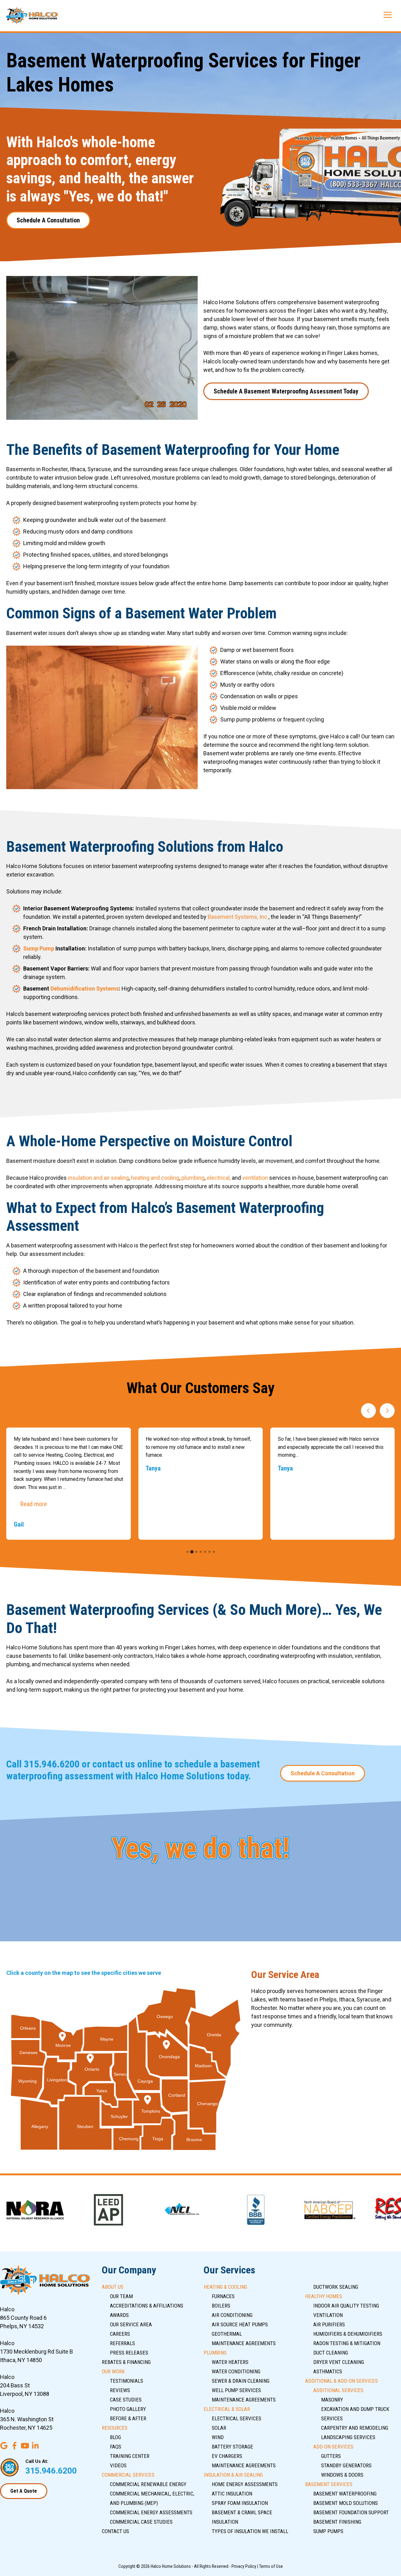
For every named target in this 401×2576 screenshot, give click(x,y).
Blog (115, 2437)
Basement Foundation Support (351, 2512)
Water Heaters (230, 2362)
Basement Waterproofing (345, 2494)
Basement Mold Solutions (346, 2503)
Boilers (221, 2306)
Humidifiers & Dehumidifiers (348, 2334)
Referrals (122, 2343)
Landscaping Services (348, 2437)
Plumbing (215, 2353)
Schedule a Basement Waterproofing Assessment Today (286, 391)
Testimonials (127, 2381)
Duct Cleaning (331, 2353)
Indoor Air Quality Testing (346, 2306)
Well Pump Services (236, 2390)
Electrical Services (237, 2418)
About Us (113, 2287)
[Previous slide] (368, 1411)
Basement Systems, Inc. (238, 917)
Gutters (331, 2456)
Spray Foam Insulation (240, 2503)
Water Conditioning (236, 2371)
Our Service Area (131, 2324)
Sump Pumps (328, 2531)
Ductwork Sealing (336, 2287)
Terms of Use (271, 2566)
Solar (219, 2428)
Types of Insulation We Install (250, 2531)
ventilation (255, 1178)
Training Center (130, 2456)
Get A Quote (24, 2491)
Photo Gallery (128, 2409)
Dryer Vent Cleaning (339, 2362)
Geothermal (227, 2334)
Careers (120, 2334)
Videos (118, 2465)
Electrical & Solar (227, 2409)
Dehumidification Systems (85, 989)
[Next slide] (387, 1411)
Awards (119, 2315)
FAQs (116, 2447)
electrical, (219, 1178)
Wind (218, 2437)
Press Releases (129, 2353)
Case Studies (126, 2400)
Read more (34, 1504)
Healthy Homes (324, 2296)
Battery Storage (232, 2447)
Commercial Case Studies (141, 2522)
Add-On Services (333, 2447)
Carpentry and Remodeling (355, 2428)
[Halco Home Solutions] (32, 16)
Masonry (332, 2400)
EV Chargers (227, 2456)
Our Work (113, 2371)
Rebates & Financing (126, 2362)
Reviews (120, 2390)
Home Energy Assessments (245, 2484)
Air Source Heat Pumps (240, 2324)
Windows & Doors (342, 2475)
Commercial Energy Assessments (151, 2512)
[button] (187, 1552)
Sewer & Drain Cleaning (241, 2381)
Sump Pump (39, 948)
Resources (115, 2428)
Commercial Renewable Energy (148, 2484)
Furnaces (223, 2296)
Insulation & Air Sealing (233, 2475)
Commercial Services (128, 2475)
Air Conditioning (232, 2315)
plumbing (193, 1178)
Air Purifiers (329, 2324)
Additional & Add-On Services (341, 2381)
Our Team (121, 2296)
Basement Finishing (337, 2522)
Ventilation (328, 2315)
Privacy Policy (244, 2566)
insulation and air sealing (98, 1178)
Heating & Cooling (225, 2287)
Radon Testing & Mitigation (347, 2343)
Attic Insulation (232, 2494)
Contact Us (115, 2531)
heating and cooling (155, 1178)
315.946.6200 (52, 1764)
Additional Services (338, 2390)
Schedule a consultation (48, 220)
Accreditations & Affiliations (147, 2306)
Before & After (128, 2418)
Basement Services (329, 2484)
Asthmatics (328, 2371)
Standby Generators (346, 2465)
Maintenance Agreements (244, 2343)
